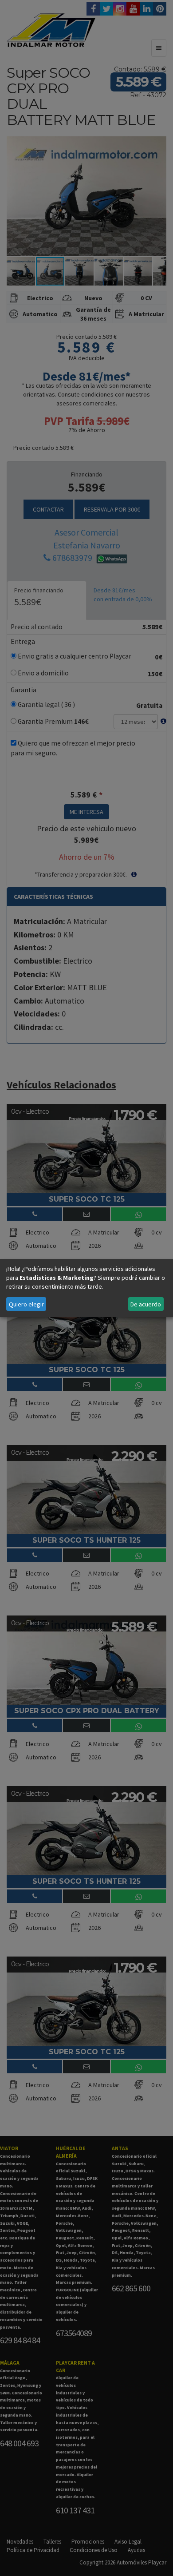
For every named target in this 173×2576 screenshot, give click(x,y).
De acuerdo (146, 1304)
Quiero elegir (26, 1304)
